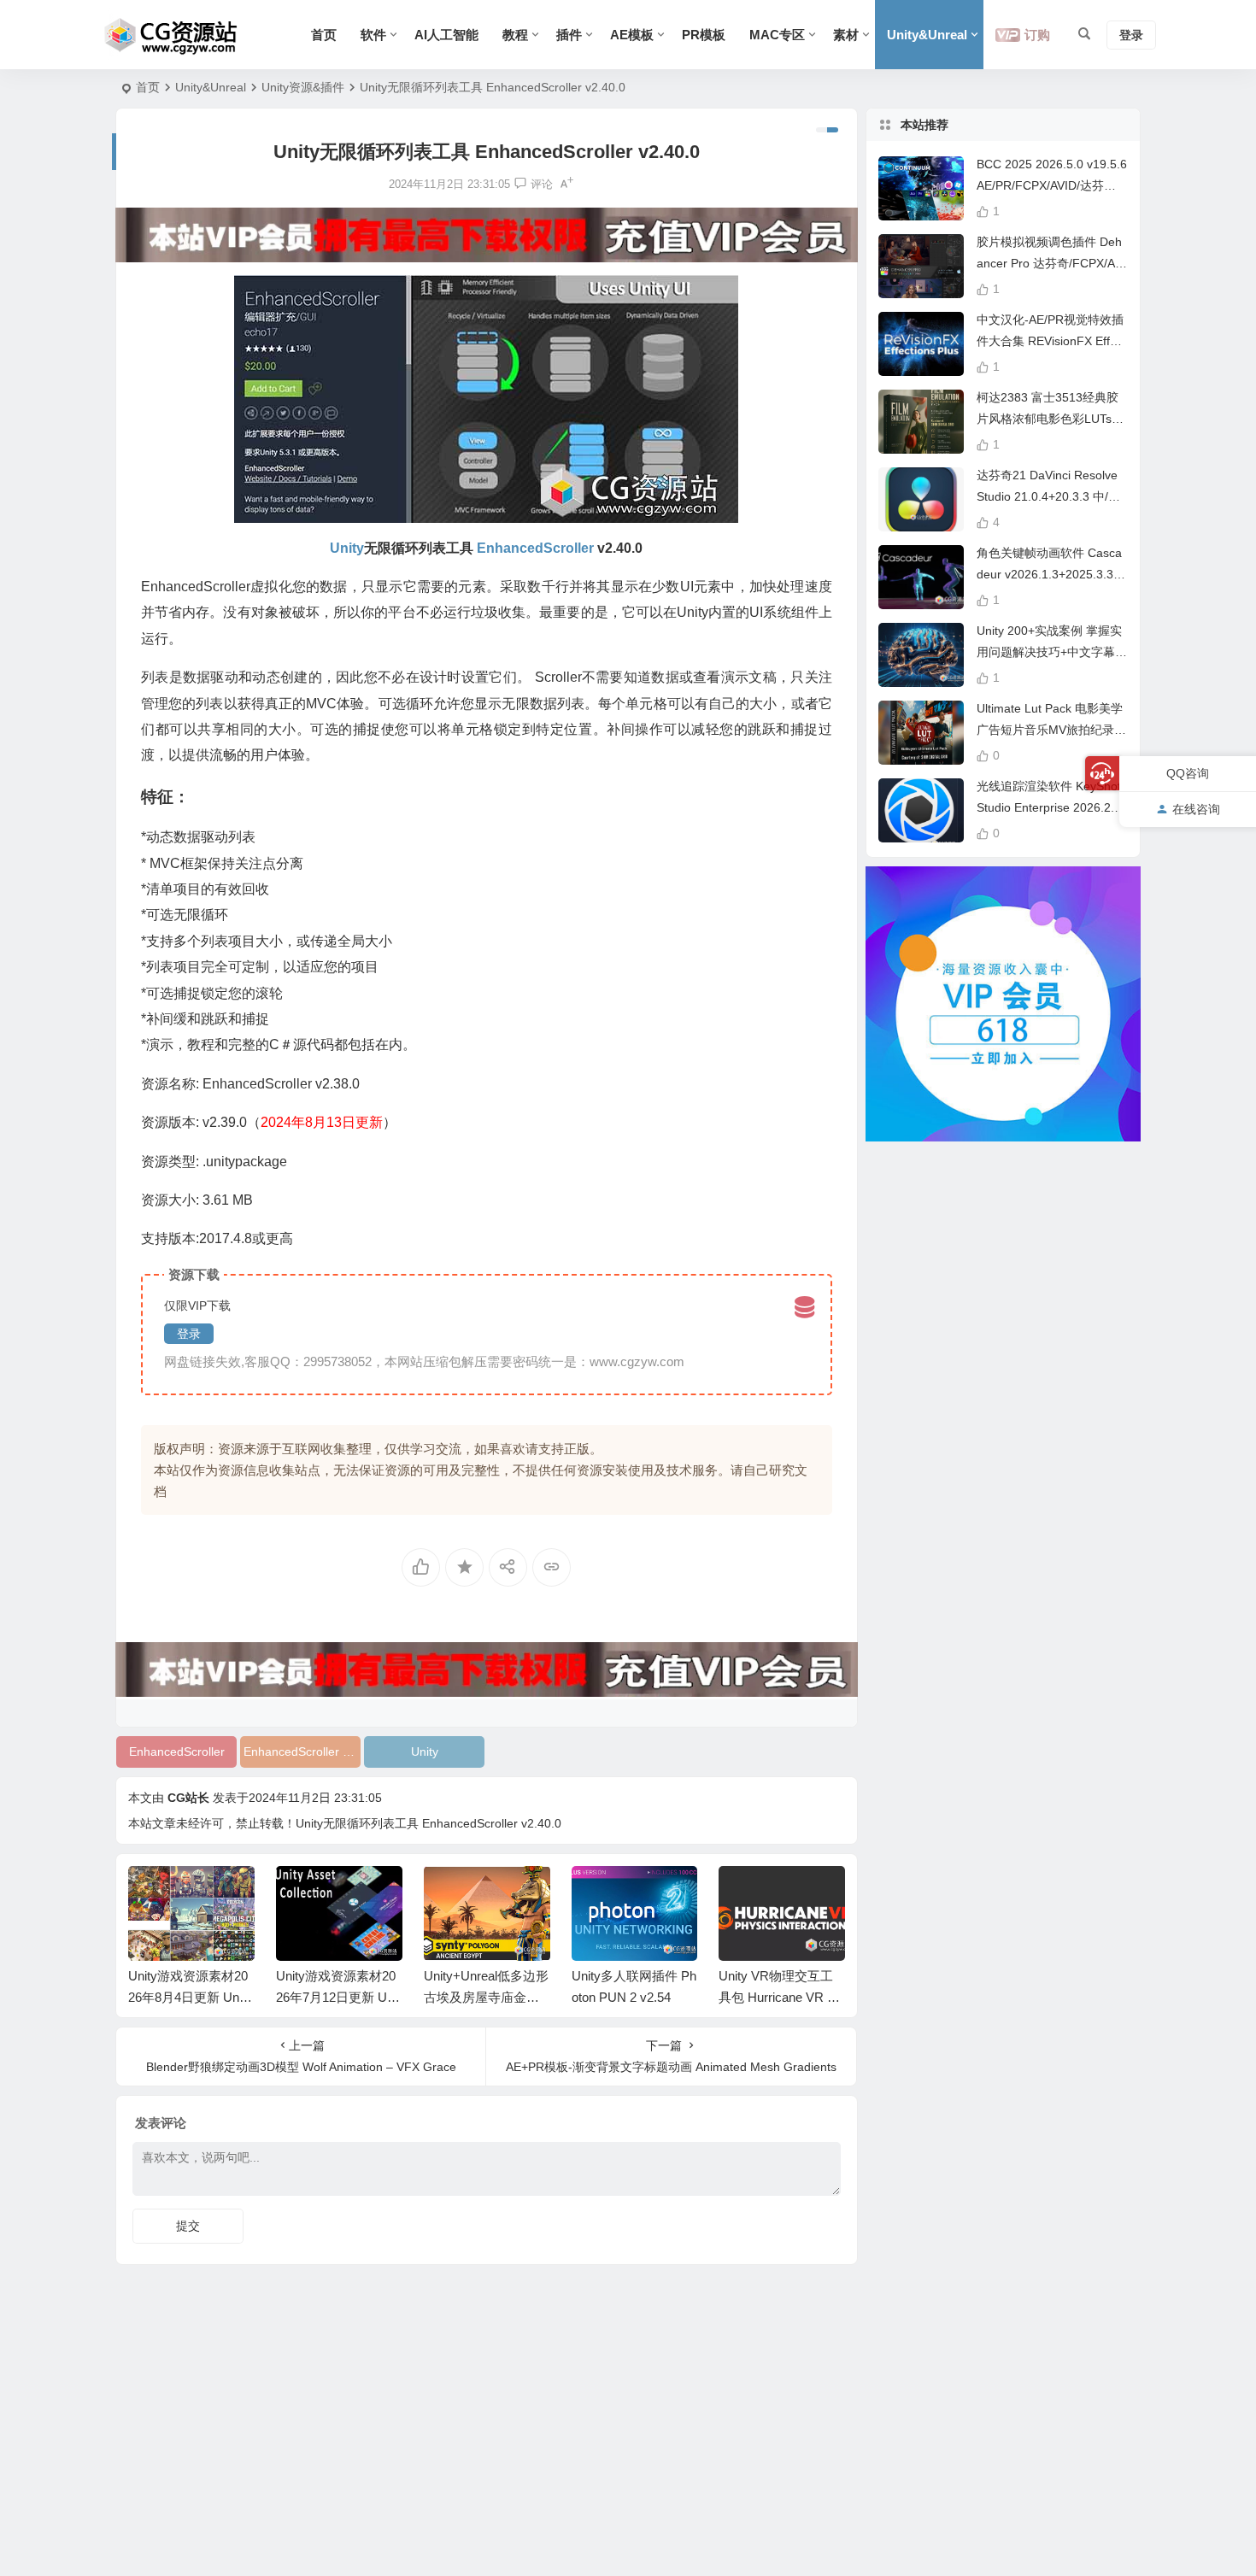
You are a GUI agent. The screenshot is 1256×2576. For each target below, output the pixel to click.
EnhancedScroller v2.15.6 (302, 1752)
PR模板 (704, 35)
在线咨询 (1196, 809)
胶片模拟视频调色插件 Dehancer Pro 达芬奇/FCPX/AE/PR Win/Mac (1051, 263)
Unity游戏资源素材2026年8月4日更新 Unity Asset (190, 1997)
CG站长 (188, 1798)
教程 (515, 35)
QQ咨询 (1188, 773)
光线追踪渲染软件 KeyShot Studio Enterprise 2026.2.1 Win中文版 (1049, 807)
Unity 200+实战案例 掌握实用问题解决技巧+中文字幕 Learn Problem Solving (1051, 652)
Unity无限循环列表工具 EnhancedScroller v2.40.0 (428, 1823)
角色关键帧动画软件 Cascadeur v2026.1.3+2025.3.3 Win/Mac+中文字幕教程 (1049, 574)
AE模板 (632, 35)
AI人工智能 (446, 35)
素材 (846, 35)
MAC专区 (777, 35)
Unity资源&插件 (303, 87)
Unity (425, 1752)
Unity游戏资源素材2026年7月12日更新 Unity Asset (338, 1997)
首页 (324, 35)
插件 (569, 35)
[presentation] (746, 1893)
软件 (373, 35)
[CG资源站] (171, 35)
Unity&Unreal (927, 35)
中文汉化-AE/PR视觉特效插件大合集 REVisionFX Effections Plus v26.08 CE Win (1051, 341)
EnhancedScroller (177, 1752)
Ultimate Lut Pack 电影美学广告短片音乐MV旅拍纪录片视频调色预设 (1051, 730)
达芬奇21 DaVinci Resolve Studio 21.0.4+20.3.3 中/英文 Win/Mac (1048, 496)
